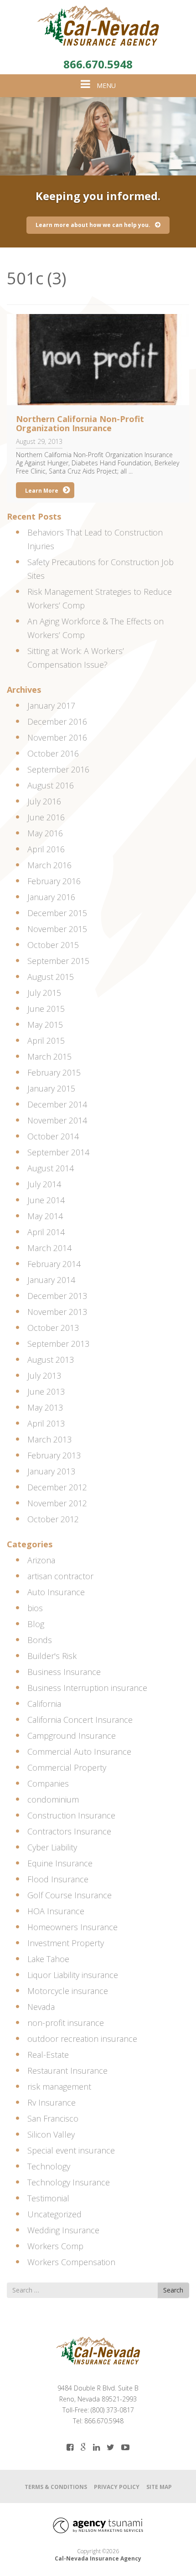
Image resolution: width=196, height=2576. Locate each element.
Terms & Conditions (56, 2487)
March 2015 (49, 1056)
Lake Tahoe (48, 1959)
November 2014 (57, 1120)
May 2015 (45, 1025)
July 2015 (44, 993)
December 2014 (57, 1104)
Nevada (41, 2007)
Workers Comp (55, 2246)
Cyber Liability (52, 1847)
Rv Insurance (52, 2102)
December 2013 (57, 1296)
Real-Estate (48, 2055)
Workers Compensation (71, 2262)
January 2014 (51, 1280)
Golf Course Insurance (70, 1895)
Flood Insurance (58, 1879)
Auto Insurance (56, 1592)
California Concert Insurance (80, 1720)
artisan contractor (60, 1576)
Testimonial (48, 2198)
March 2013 (49, 1439)
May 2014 (45, 1216)
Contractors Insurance (69, 1831)
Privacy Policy (117, 2487)
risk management (59, 2087)
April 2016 (46, 849)
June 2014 (46, 1200)
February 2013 (54, 1455)
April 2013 (46, 1423)
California (44, 1704)
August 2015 (51, 977)
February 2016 (54, 881)
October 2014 (53, 1136)
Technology (49, 2166)
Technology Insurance (69, 2182)
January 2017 (51, 706)
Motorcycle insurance (68, 1991)
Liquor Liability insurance (73, 1975)
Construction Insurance (71, 1815)
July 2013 (44, 1376)
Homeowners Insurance (72, 1927)
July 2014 (44, 1184)
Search (173, 2290)
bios (35, 1608)
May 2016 (45, 833)
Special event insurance (71, 2150)
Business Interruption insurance (87, 1688)
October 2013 (53, 1328)
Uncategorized (54, 2214)
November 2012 (57, 1503)
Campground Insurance (72, 1736)
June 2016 (46, 817)
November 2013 (57, 1312)
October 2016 (53, 753)
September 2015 (58, 961)
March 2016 (49, 865)
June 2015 (46, 1009)
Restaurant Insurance (67, 2071)
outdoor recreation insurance (82, 2039)
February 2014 (54, 1264)
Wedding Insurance (63, 2230)
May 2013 (45, 1407)
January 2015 (51, 1088)
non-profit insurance (66, 2023)
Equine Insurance (60, 1863)
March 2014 (49, 1248)
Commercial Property (67, 1767)
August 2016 (51, 785)
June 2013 (46, 1391)
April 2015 (46, 1041)
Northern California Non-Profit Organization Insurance (80, 423)
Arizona (41, 1560)
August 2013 (51, 1360)
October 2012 (53, 1519)
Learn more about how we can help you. (93, 225)
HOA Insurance (56, 1911)
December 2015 (57, 913)
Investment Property (66, 1943)
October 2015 (53, 945)
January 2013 (51, 1471)
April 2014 (46, 1232)
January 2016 (51, 897)
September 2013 (58, 1344)
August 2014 (51, 1168)
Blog (36, 1624)
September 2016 (58, 769)
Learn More (42, 491)
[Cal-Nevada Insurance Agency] (98, 26)
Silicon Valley (51, 2134)
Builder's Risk (52, 1656)
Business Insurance (64, 1672)
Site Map (159, 2487)
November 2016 (57, 737)
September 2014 (58, 1152)
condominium (53, 1799)
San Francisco (53, 2118)
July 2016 (44, 801)
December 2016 (57, 721)
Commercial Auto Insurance (79, 1752)
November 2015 (57, 929)
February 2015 (54, 1072)
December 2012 (57, 1487)
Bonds (40, 1640)
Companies (48, 1783)
